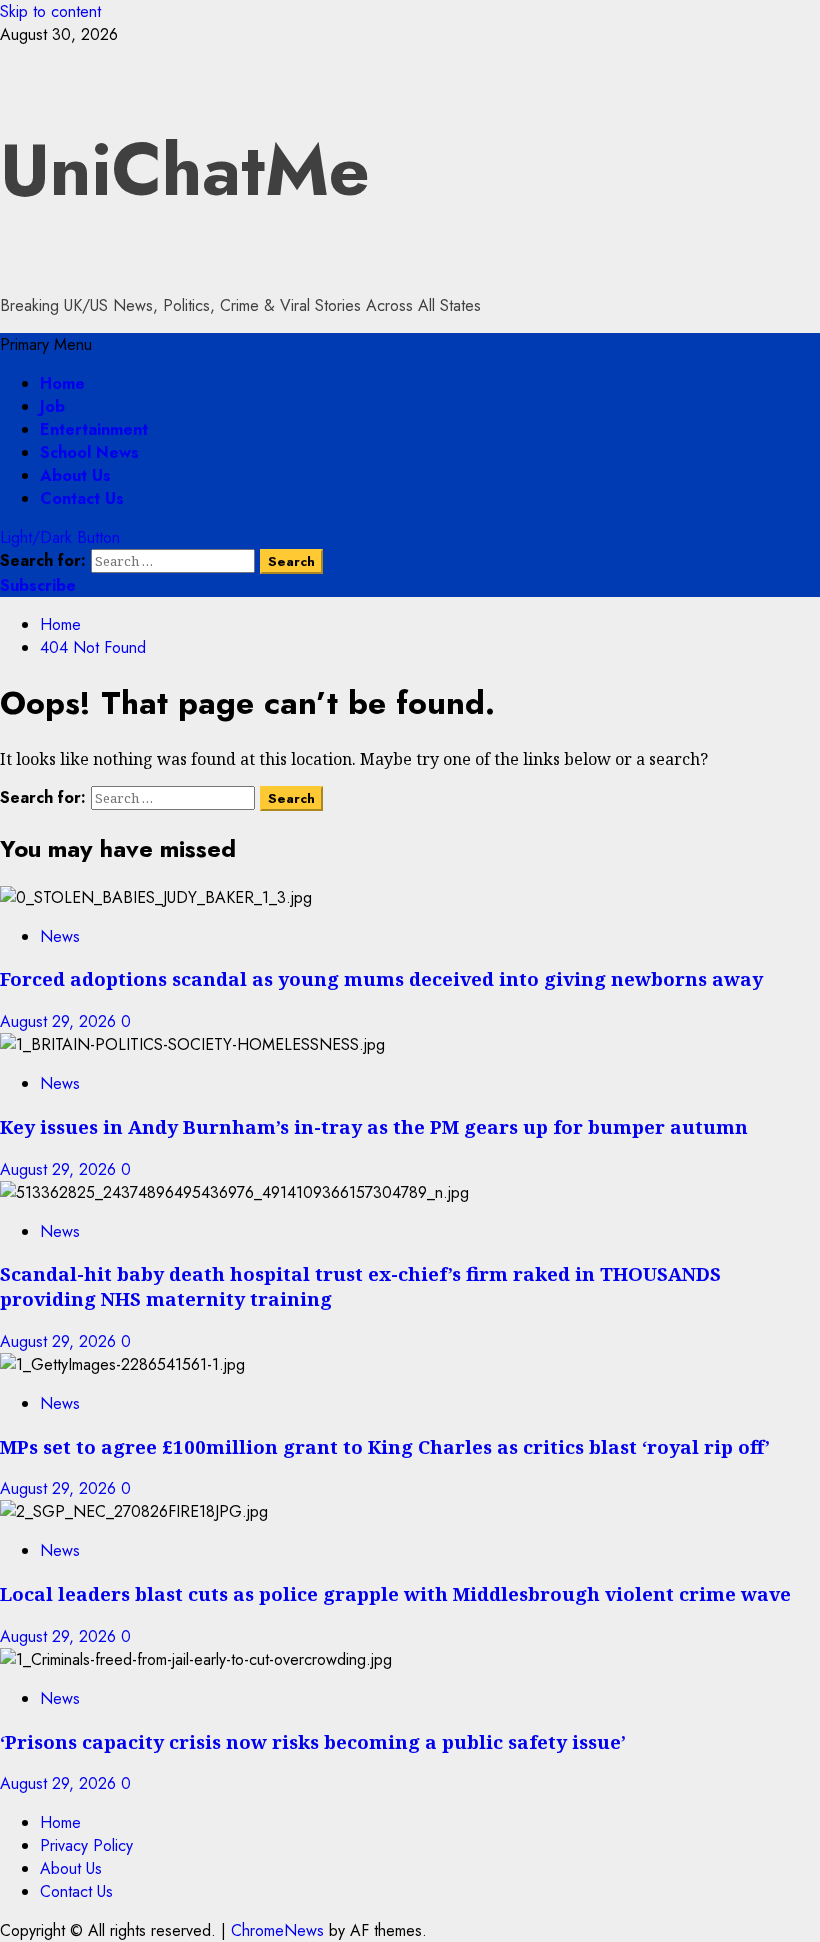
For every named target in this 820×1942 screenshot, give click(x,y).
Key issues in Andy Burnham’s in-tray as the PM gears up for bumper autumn (374, 1126)
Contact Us (82, 498)
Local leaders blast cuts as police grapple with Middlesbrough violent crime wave (395, 1593)
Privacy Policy (86, 1845)
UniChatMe (185, 170)
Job (52, 406)
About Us (75, 475)
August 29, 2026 (60, 1021)
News (60, 936)
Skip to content (50, 11)
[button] (46, 344)
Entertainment (94, 429)
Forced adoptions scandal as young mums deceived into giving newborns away (381, 978)
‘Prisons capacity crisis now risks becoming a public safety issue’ (313, 1741)
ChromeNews (277, 1930)
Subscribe (38, 585)
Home (62, 383)
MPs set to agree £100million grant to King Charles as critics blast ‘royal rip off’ (385, 1446)
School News (89, 452)
